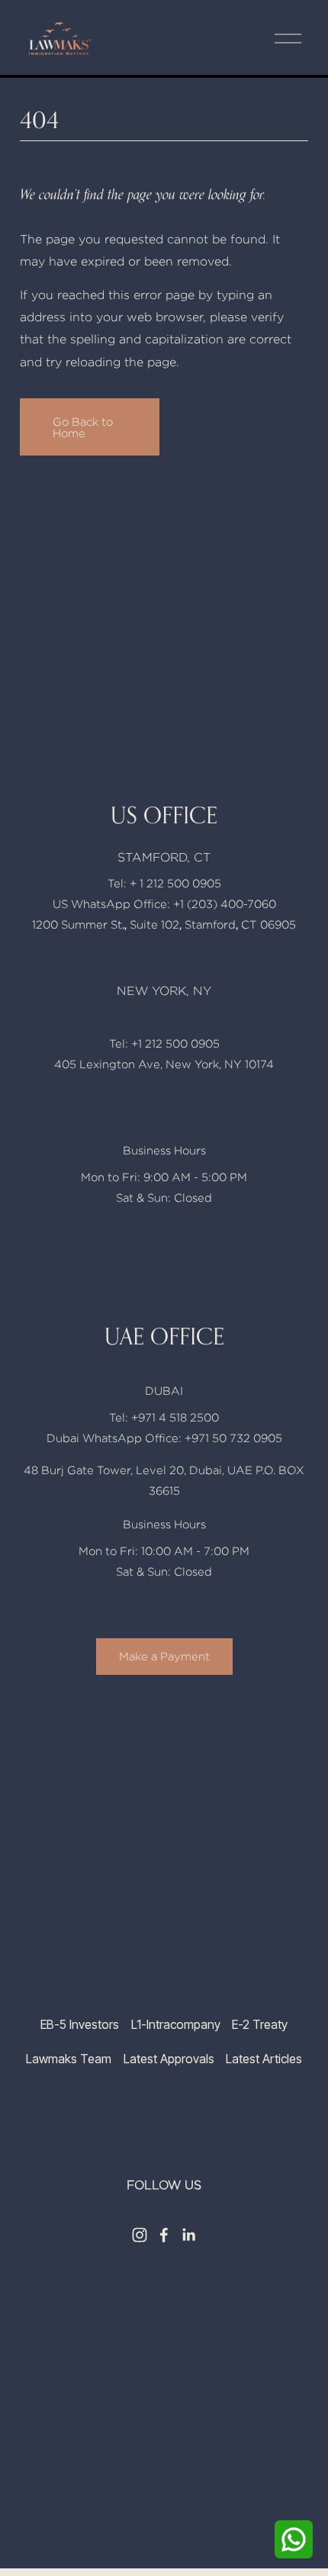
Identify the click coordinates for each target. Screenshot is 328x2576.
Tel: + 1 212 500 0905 (164, 883)
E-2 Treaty (260, 2025)
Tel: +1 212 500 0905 (164, 1043)
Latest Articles (264, 2059)
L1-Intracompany (176, 2025)
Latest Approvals (169, 2059)
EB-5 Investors (80, 2025)
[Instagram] (140, 2235)
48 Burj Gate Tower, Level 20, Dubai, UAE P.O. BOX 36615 (164, 1480)
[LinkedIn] (188, 2235)
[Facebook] (164, 2235)
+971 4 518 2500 (175, 1417)
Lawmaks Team (69, 2059)
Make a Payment (164, 1656)
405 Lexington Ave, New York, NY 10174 (164, 1064)
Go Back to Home (83, 427)
